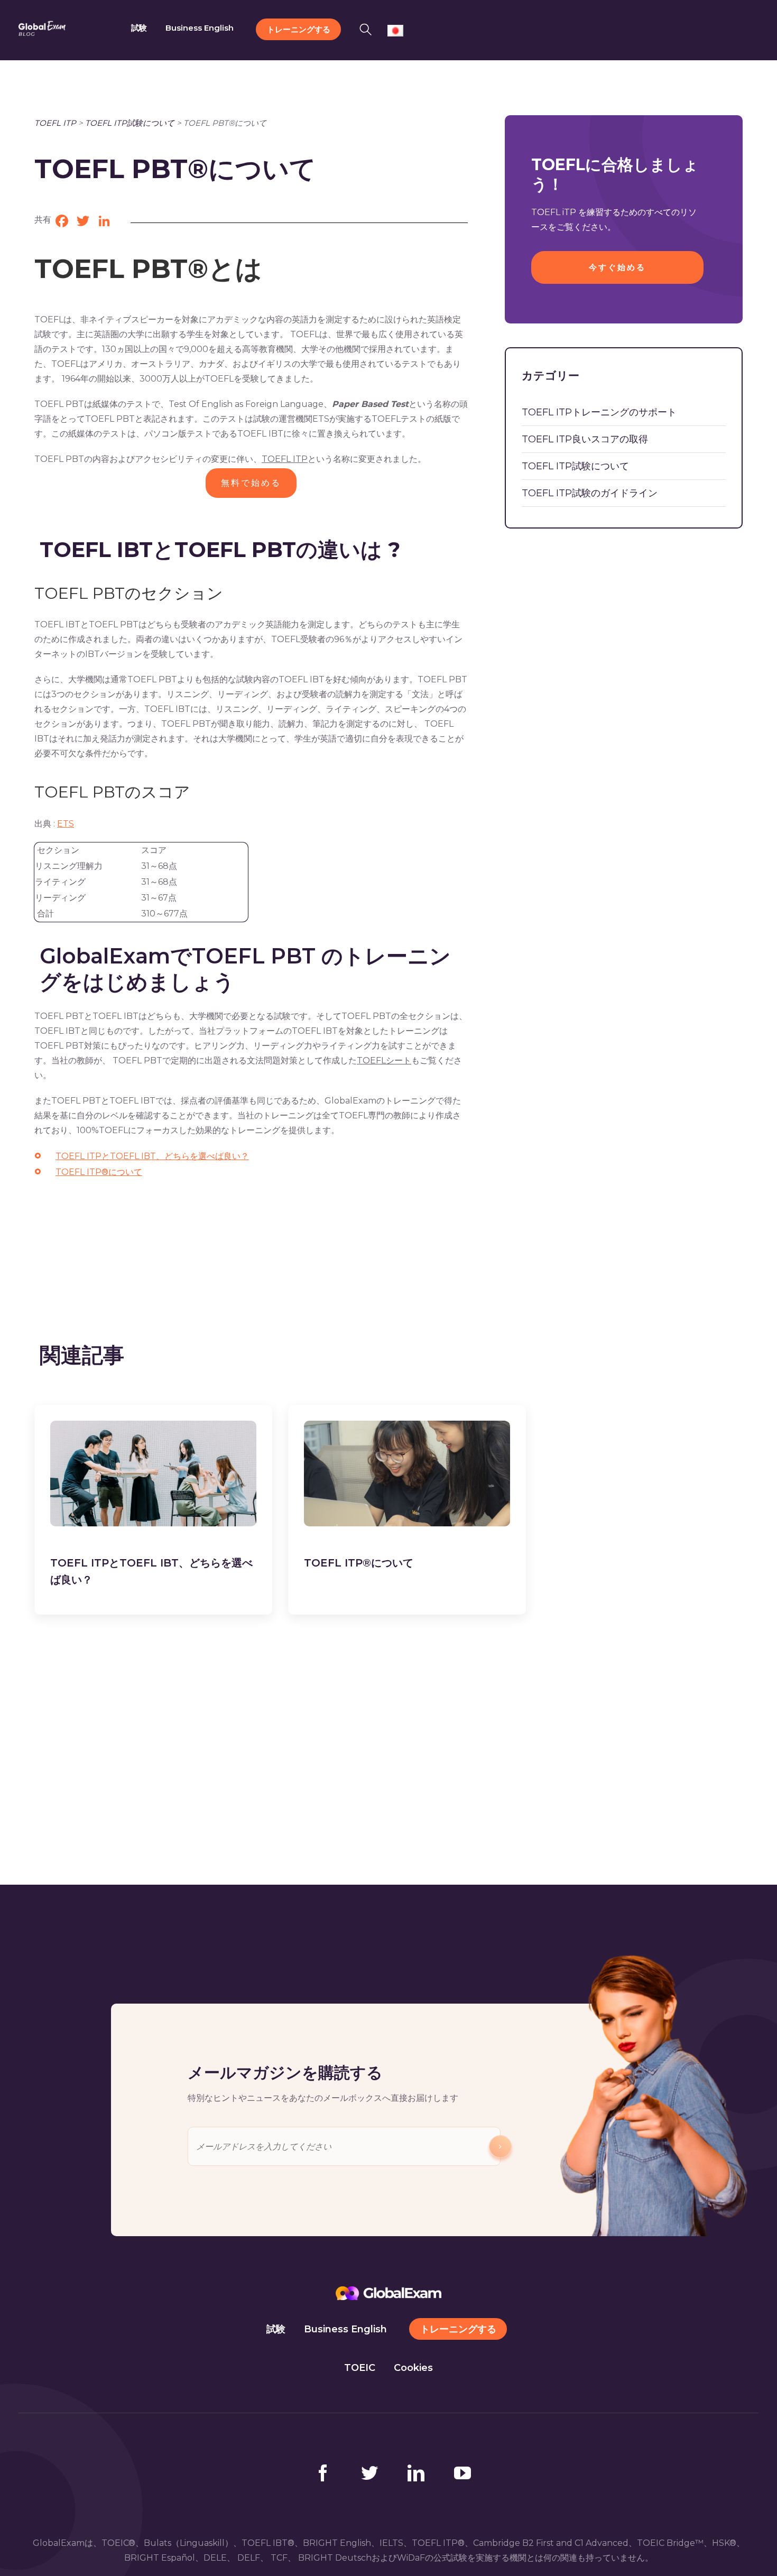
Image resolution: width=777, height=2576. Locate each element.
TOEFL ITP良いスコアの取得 (585, 439)
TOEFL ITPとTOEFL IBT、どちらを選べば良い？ (152, 1156)
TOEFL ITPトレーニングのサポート (599, 412)
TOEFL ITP (55, 123)
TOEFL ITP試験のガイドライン (590, 493)
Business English (345, 2329)
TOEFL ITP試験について (130, 123)
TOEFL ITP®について (99, 1172)
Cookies (413, 2368)
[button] (369, 28)
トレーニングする (458, 2329)
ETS (66, 824)
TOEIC (360, 2368)
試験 (276, 2329)
